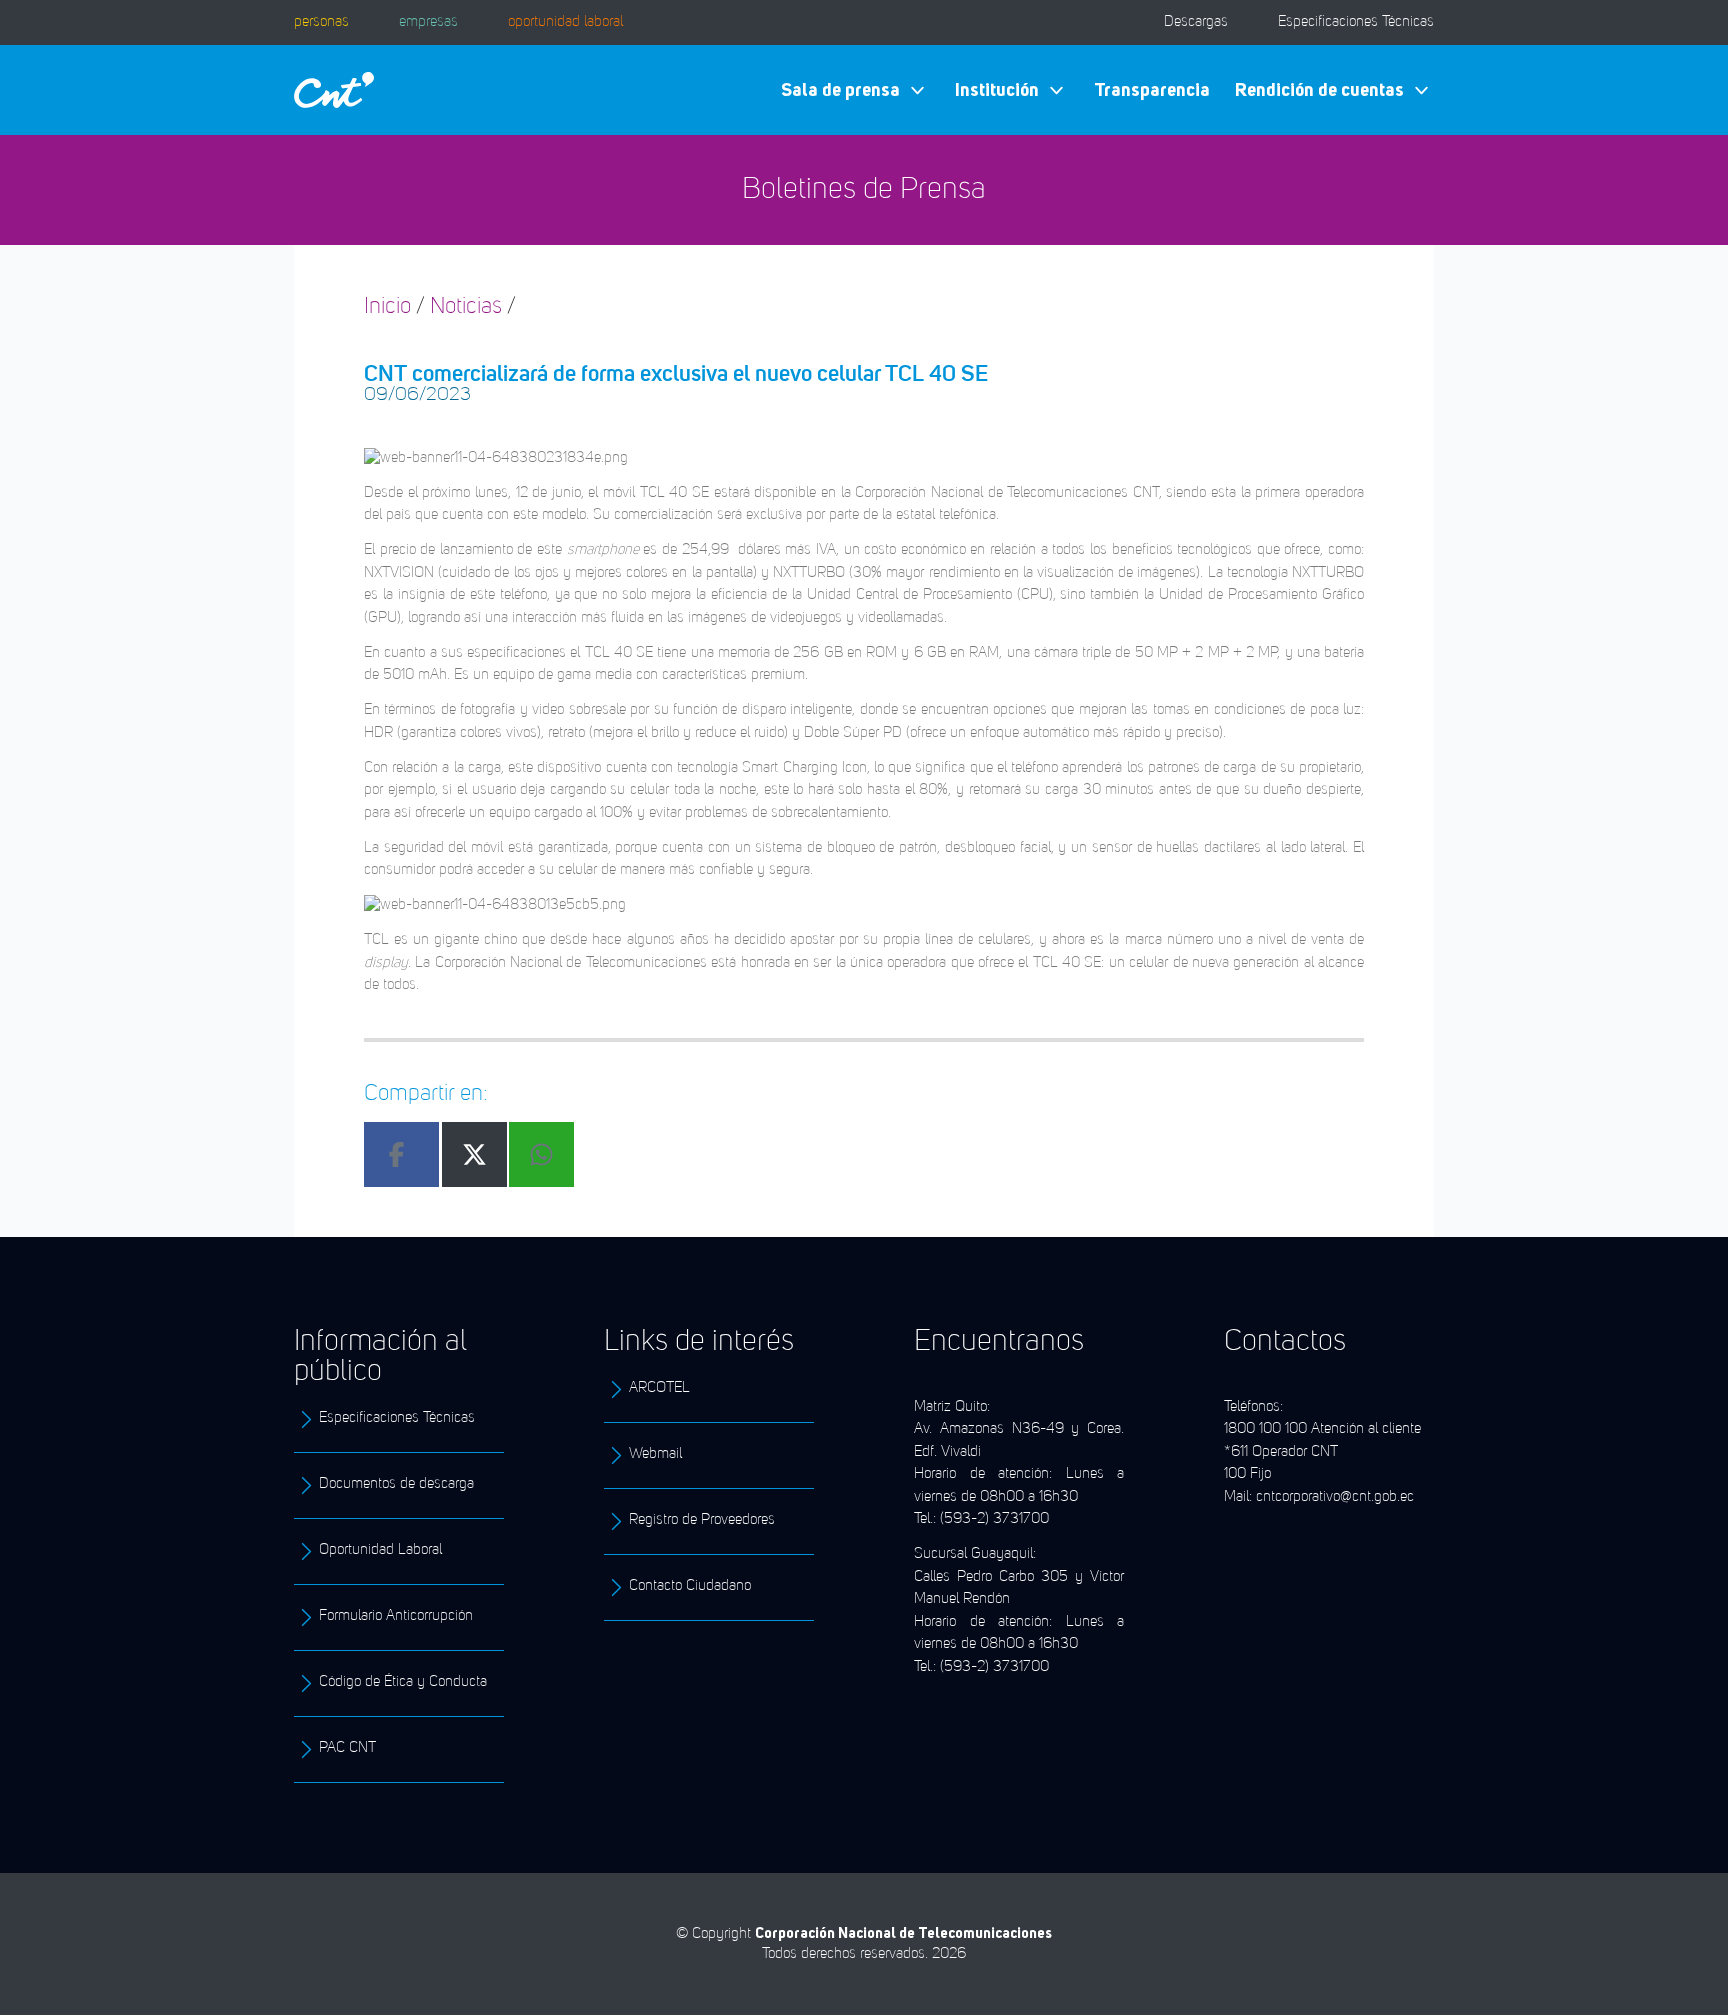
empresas (428, 22)
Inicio (387, 307)
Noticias (466, 307)
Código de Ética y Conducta (403, 1682)
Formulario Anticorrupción (396, 1616)
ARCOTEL (659, 1388)
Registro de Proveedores (702, 1520)
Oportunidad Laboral (380, 1550)
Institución (997, 89)
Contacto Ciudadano (690, 1586)
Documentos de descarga (396, 1484)
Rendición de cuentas (1319, 89)
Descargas (1196, 22)
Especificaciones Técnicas (1356, 22)
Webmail (655, 1454)
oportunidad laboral (565, 22)
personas (321, 22)
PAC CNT (347, 1748)
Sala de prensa (840, 89)
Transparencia (1152, 89)
